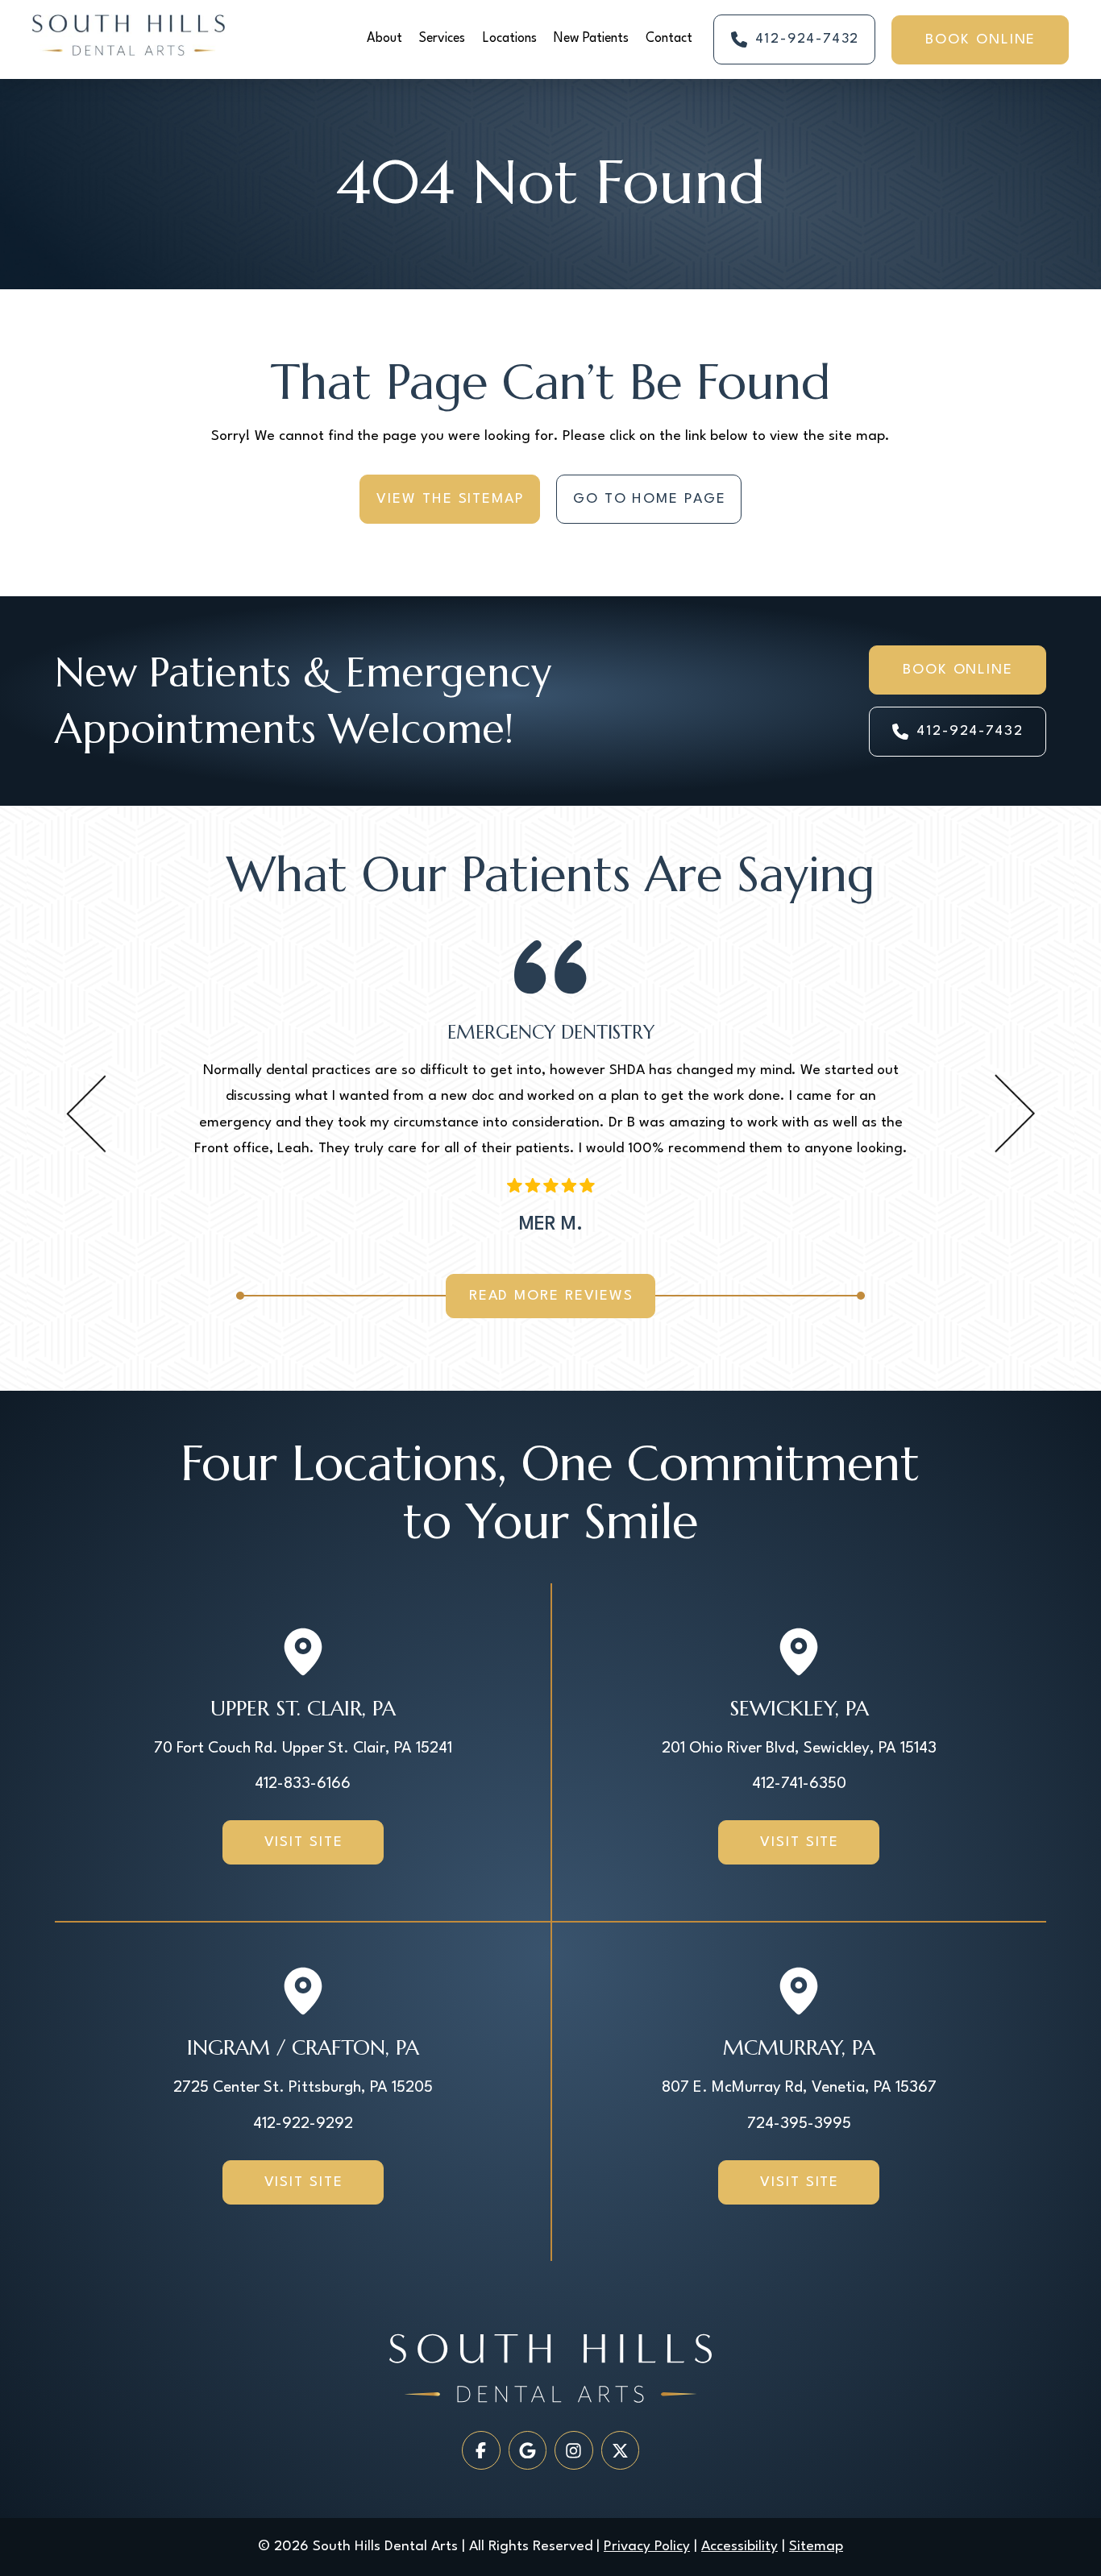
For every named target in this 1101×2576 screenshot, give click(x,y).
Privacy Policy (647, 2547)
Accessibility (740, 2547)
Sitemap (816, 2547)
